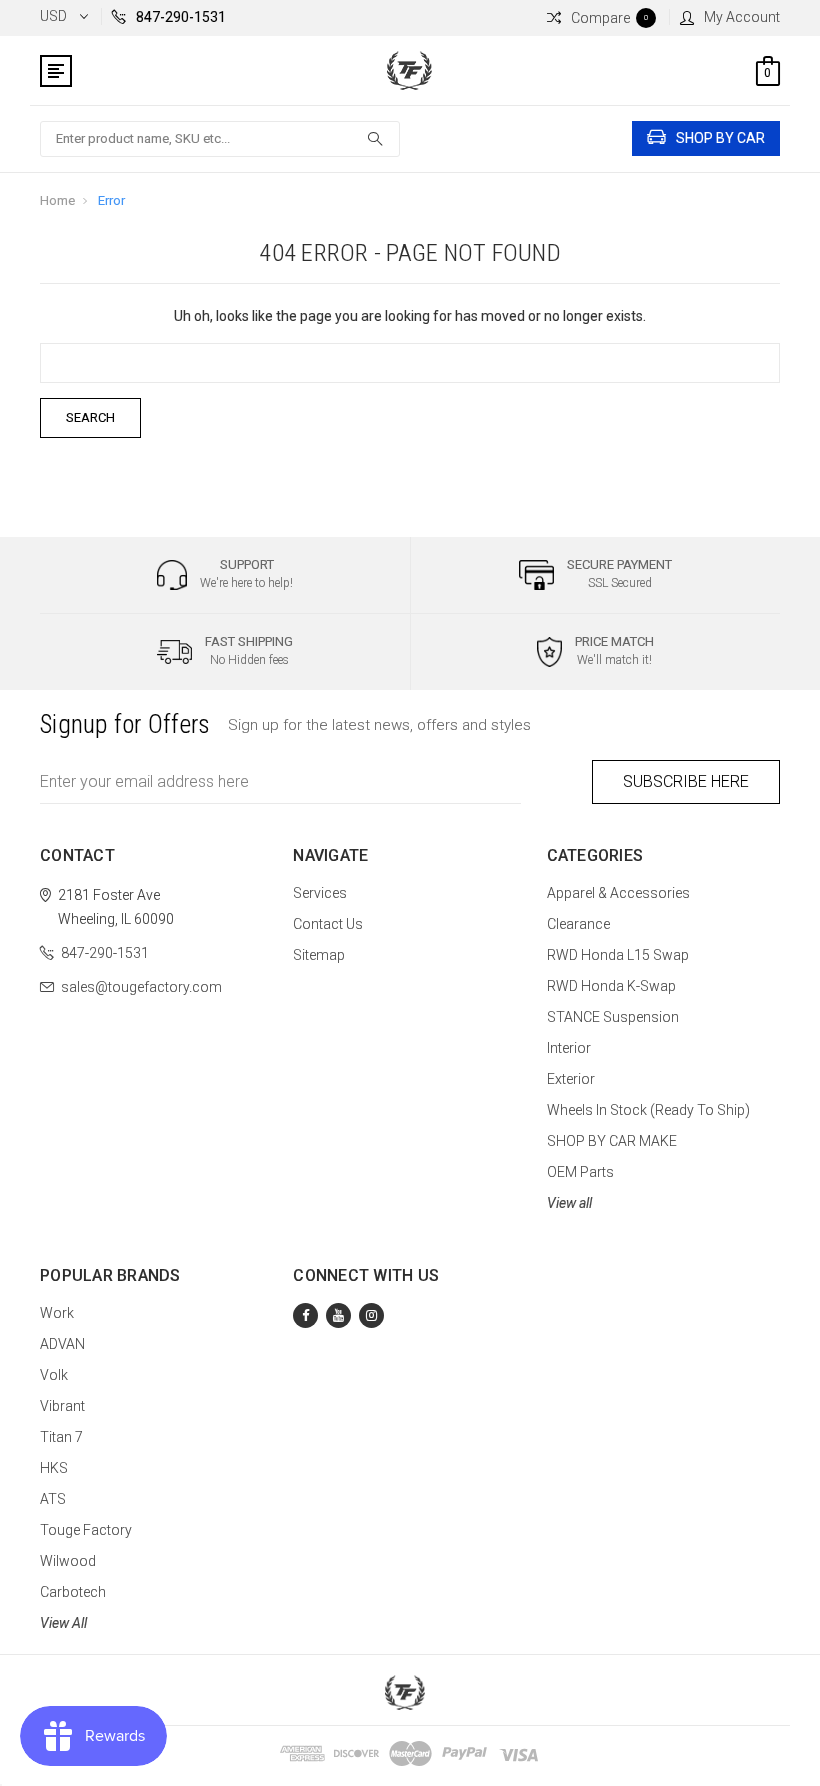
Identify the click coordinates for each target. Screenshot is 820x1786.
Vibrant (62, 1406)
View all (569, 1203)
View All (63, 1623)
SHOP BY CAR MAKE (612, 1141)
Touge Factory (86, 1530)
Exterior (571, 1079)
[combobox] (220, 139)
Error (111, 200)
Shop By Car (720, 138)
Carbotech (73, 1592)
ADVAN (62, 1344)
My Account (742, 17)
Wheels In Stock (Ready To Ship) (648, 1110)
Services (320, 893)
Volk (54, 1375)
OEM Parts (580, 1172)
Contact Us (328, 924)
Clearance (578, 924)
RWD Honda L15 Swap (618, 955)
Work (57, 1313)
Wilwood (68, 1561)
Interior (569, 1048)
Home (57, 200)
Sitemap (319, 955)
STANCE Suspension (613, 1017)
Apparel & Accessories (618, 893)
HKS (54, 1468)
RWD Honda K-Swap (611, 986)
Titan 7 (61, 1437)
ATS (53, 1499)
